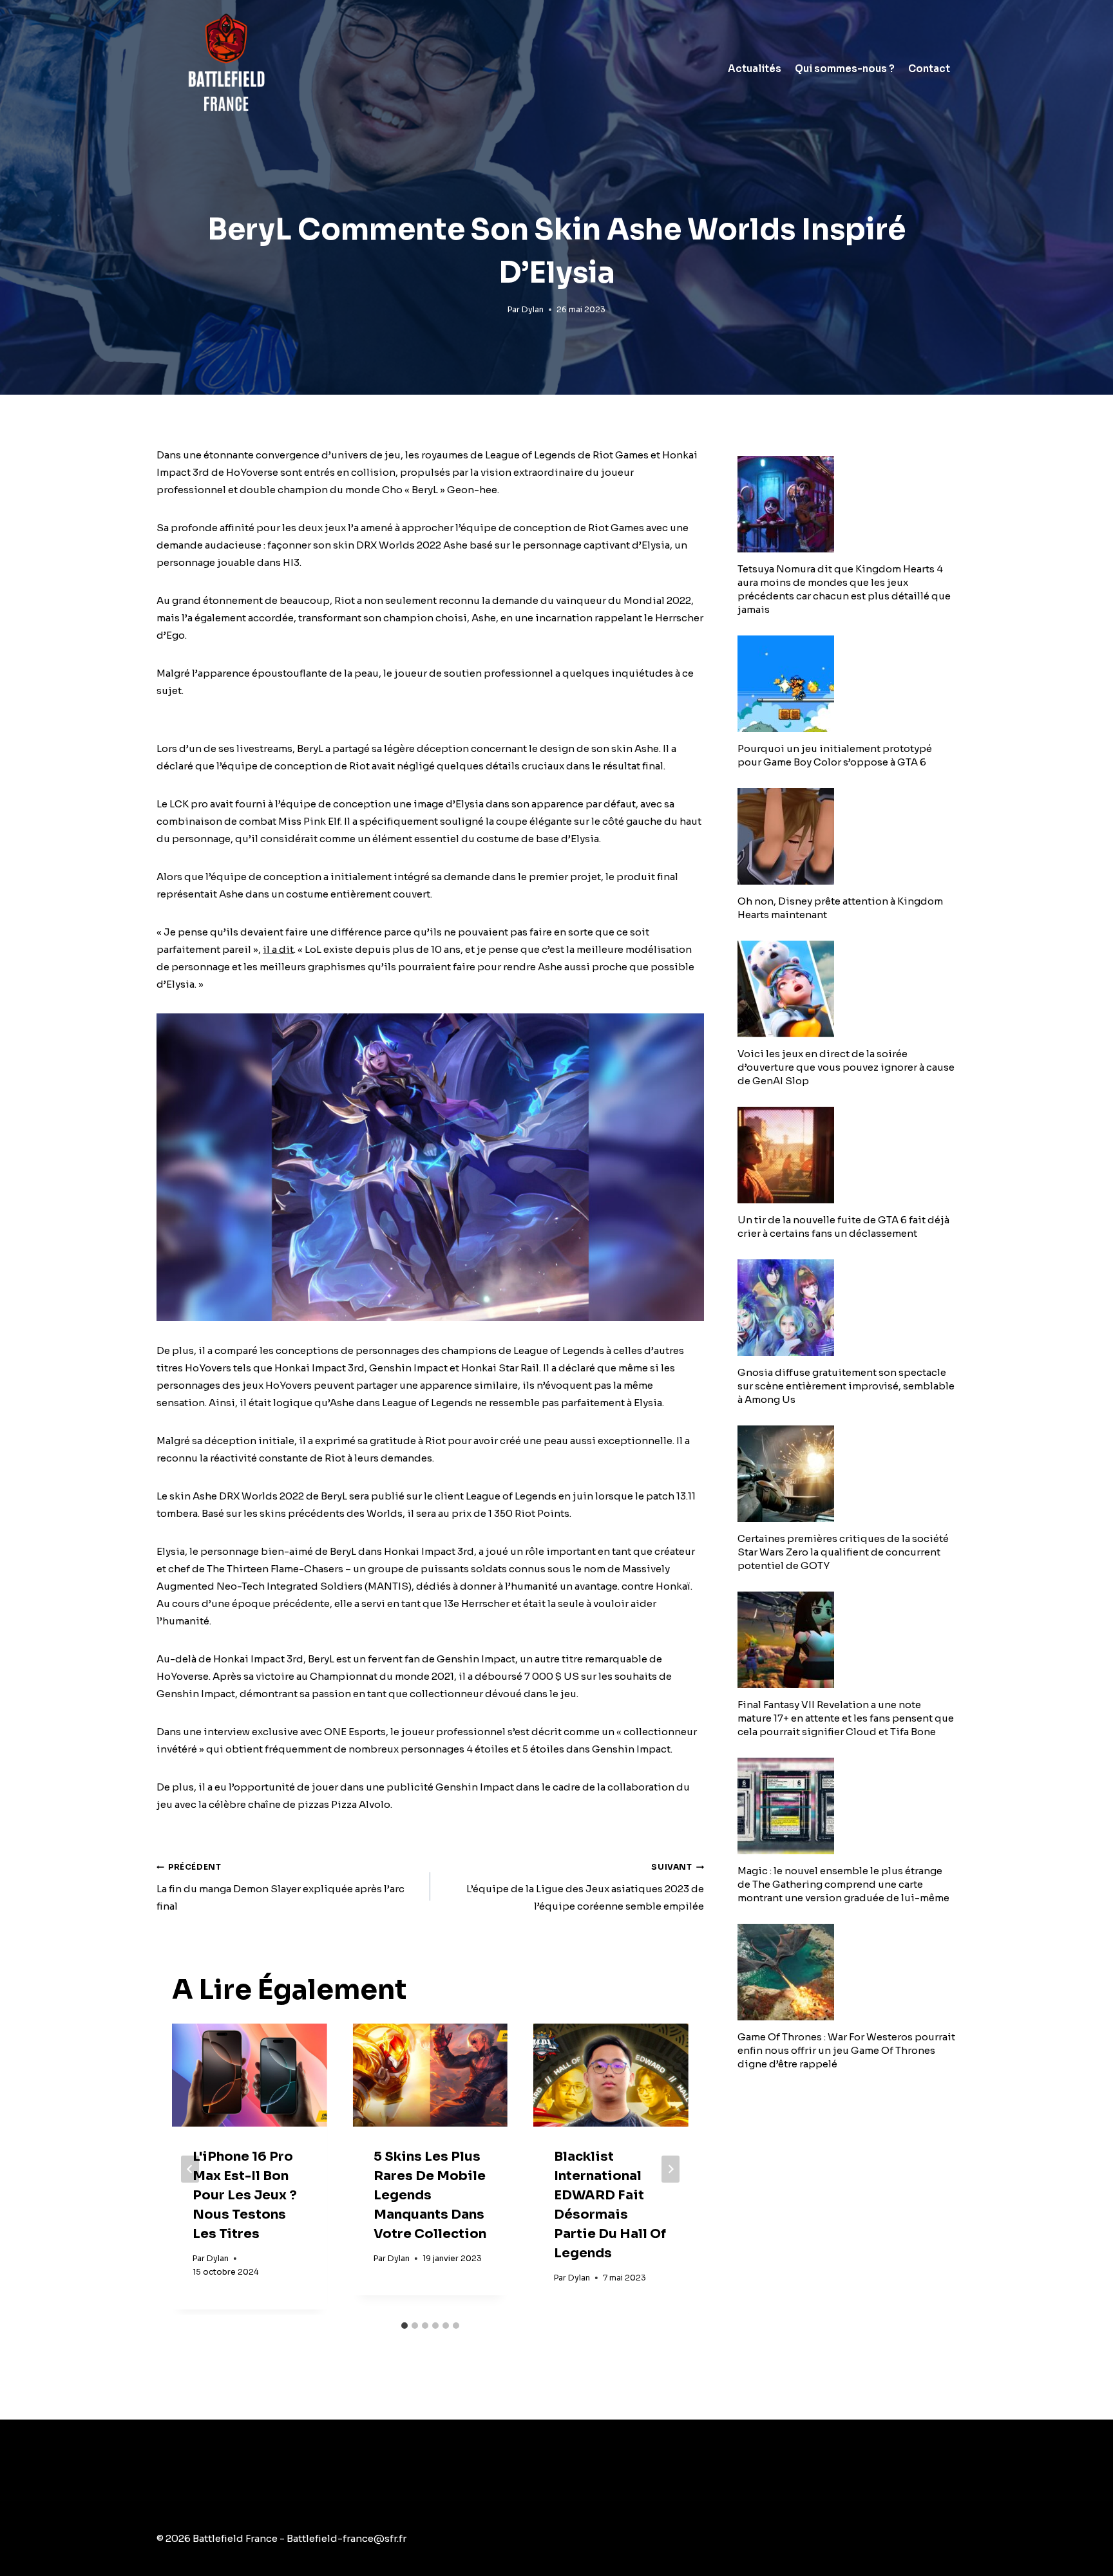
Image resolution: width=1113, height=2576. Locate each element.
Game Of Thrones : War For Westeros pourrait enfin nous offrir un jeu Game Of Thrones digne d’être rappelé (846, 2050)
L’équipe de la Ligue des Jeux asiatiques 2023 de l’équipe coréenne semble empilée (585, 1887)
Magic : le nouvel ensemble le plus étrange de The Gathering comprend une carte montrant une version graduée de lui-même (843, 1884)
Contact (929, 69)
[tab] (404, 2326)
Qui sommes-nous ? (845, 69)
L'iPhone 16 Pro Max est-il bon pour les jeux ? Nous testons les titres (245, 2195)
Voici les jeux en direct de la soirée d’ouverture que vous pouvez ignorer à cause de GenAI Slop (846, 1067)
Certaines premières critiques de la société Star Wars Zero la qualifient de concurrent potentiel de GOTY (843, 1552)
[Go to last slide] (190, 2169)
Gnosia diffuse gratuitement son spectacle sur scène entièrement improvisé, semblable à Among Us (846, 1386)
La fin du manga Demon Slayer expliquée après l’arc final (281, 1887)
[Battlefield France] (225, 69)
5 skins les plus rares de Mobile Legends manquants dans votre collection (430, 2195)
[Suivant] (671, 2169)
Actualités (755, 69)
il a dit (278, 949)
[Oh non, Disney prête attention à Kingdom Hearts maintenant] (847, 836)
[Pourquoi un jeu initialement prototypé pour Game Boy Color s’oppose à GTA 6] (847, 684)
